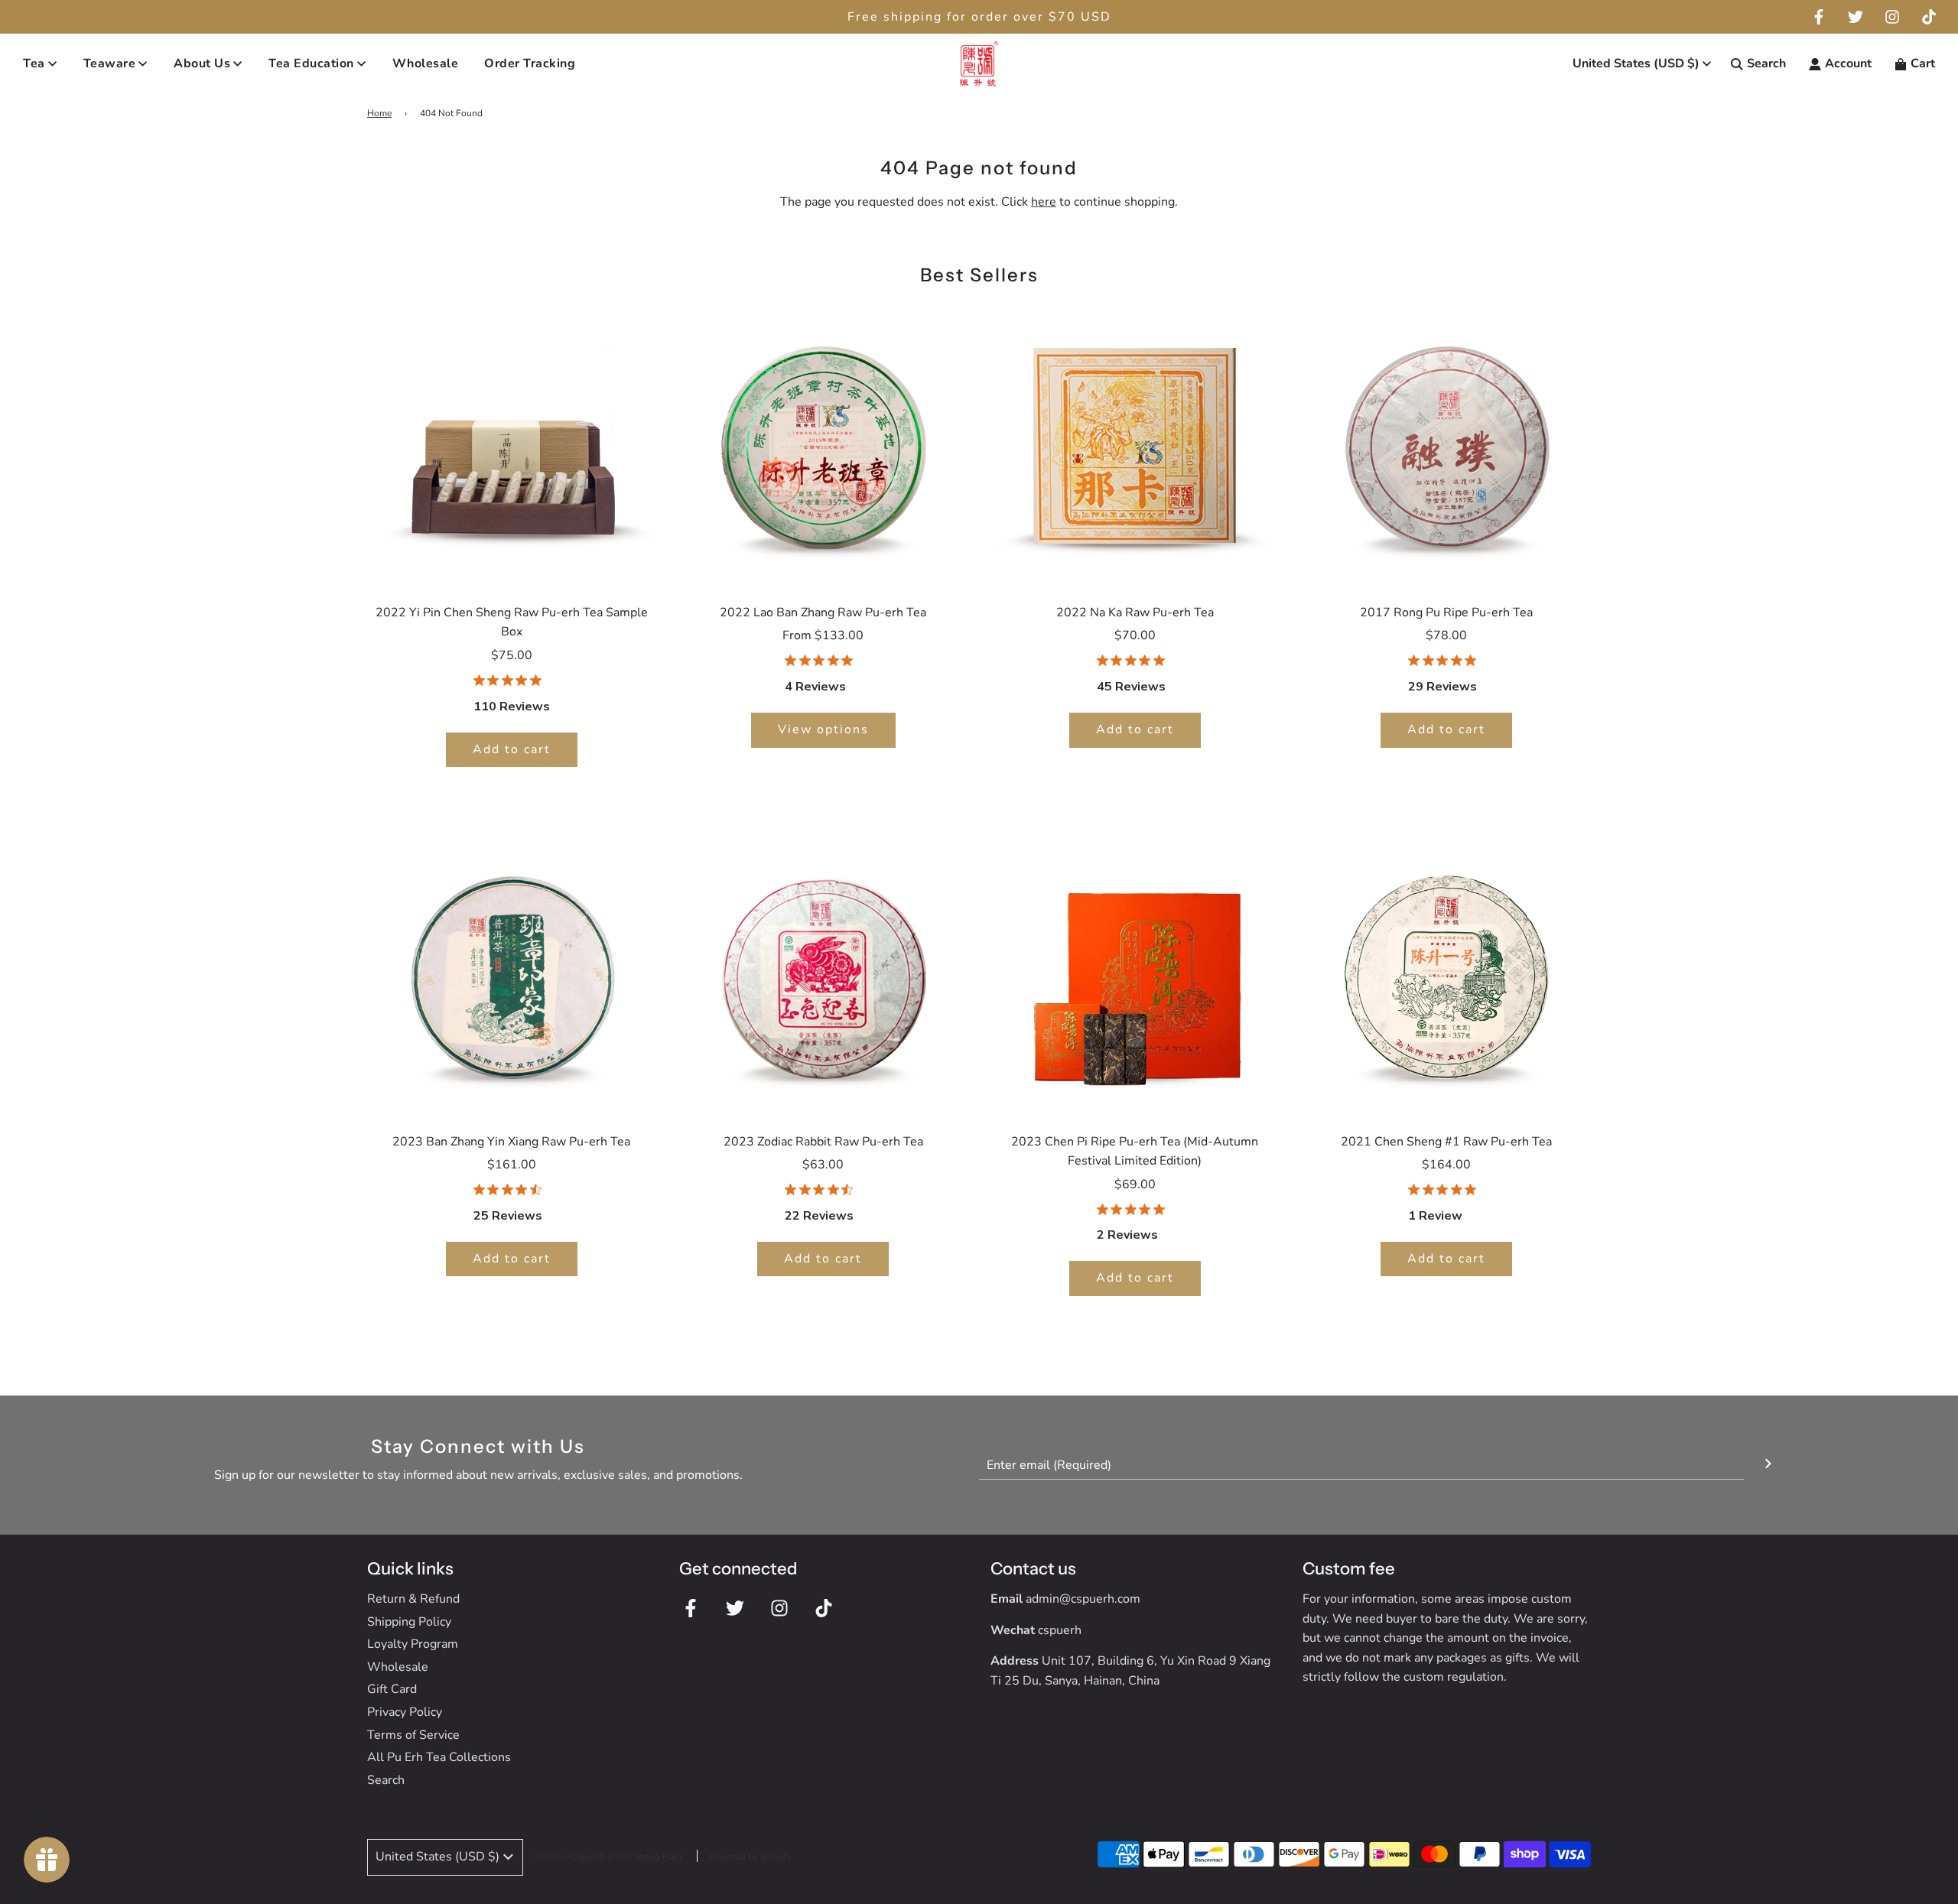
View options (823, 729)
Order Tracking (530, 63)
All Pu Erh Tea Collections (439, 1757)
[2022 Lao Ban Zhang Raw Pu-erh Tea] (824, 444)
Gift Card (392, 1689)
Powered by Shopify (750, 1857)
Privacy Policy (405, 1712)
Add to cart (512, 749)
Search (386, 1780)
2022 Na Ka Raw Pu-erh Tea (1135, 612)
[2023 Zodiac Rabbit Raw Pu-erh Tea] (824, 973)
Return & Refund (413, 1599)
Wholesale (426, 63)
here (1044, 202)
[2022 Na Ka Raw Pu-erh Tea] (1135, 444)
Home (379, 113)
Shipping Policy (409, 1622)
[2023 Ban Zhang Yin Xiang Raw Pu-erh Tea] (512, 973)
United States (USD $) (1636, 63)
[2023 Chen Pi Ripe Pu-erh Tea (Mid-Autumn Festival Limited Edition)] (1135, 973)
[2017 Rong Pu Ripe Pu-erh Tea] (1447, 444)
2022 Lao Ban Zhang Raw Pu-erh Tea (823, 612)
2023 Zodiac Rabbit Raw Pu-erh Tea (823, 1142)
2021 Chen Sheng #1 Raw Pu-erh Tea (1446, 1142)
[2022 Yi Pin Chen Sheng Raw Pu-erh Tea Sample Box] (512, 444)
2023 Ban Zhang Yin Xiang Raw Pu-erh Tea (511, 1142)
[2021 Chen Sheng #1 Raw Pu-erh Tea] (1447, 973)
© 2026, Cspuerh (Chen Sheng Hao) (608, 1857)
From (823, 635)
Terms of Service (413, 1735)
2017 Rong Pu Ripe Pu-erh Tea (1446, 612)
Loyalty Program (413, 1644)
